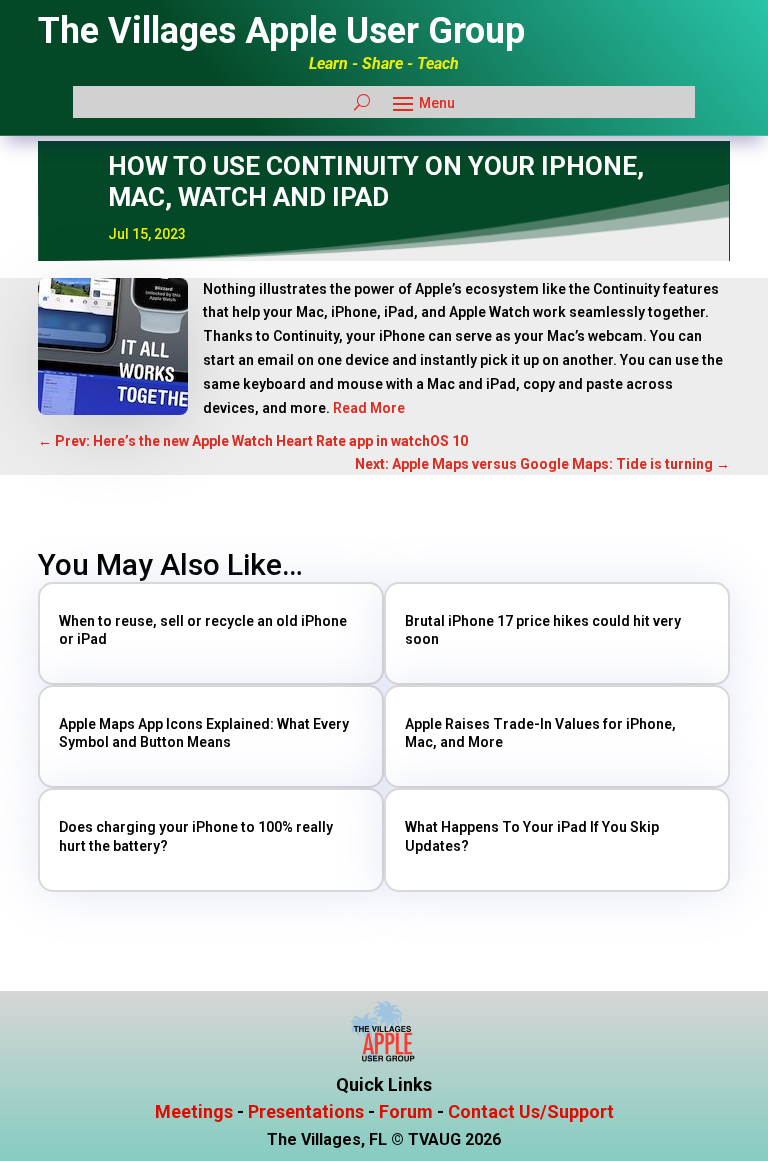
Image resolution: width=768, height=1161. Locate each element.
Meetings (194, 1111)
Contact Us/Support (531, 1111)
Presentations (306, 1111)
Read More (367, 408)
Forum (406, 1111)
